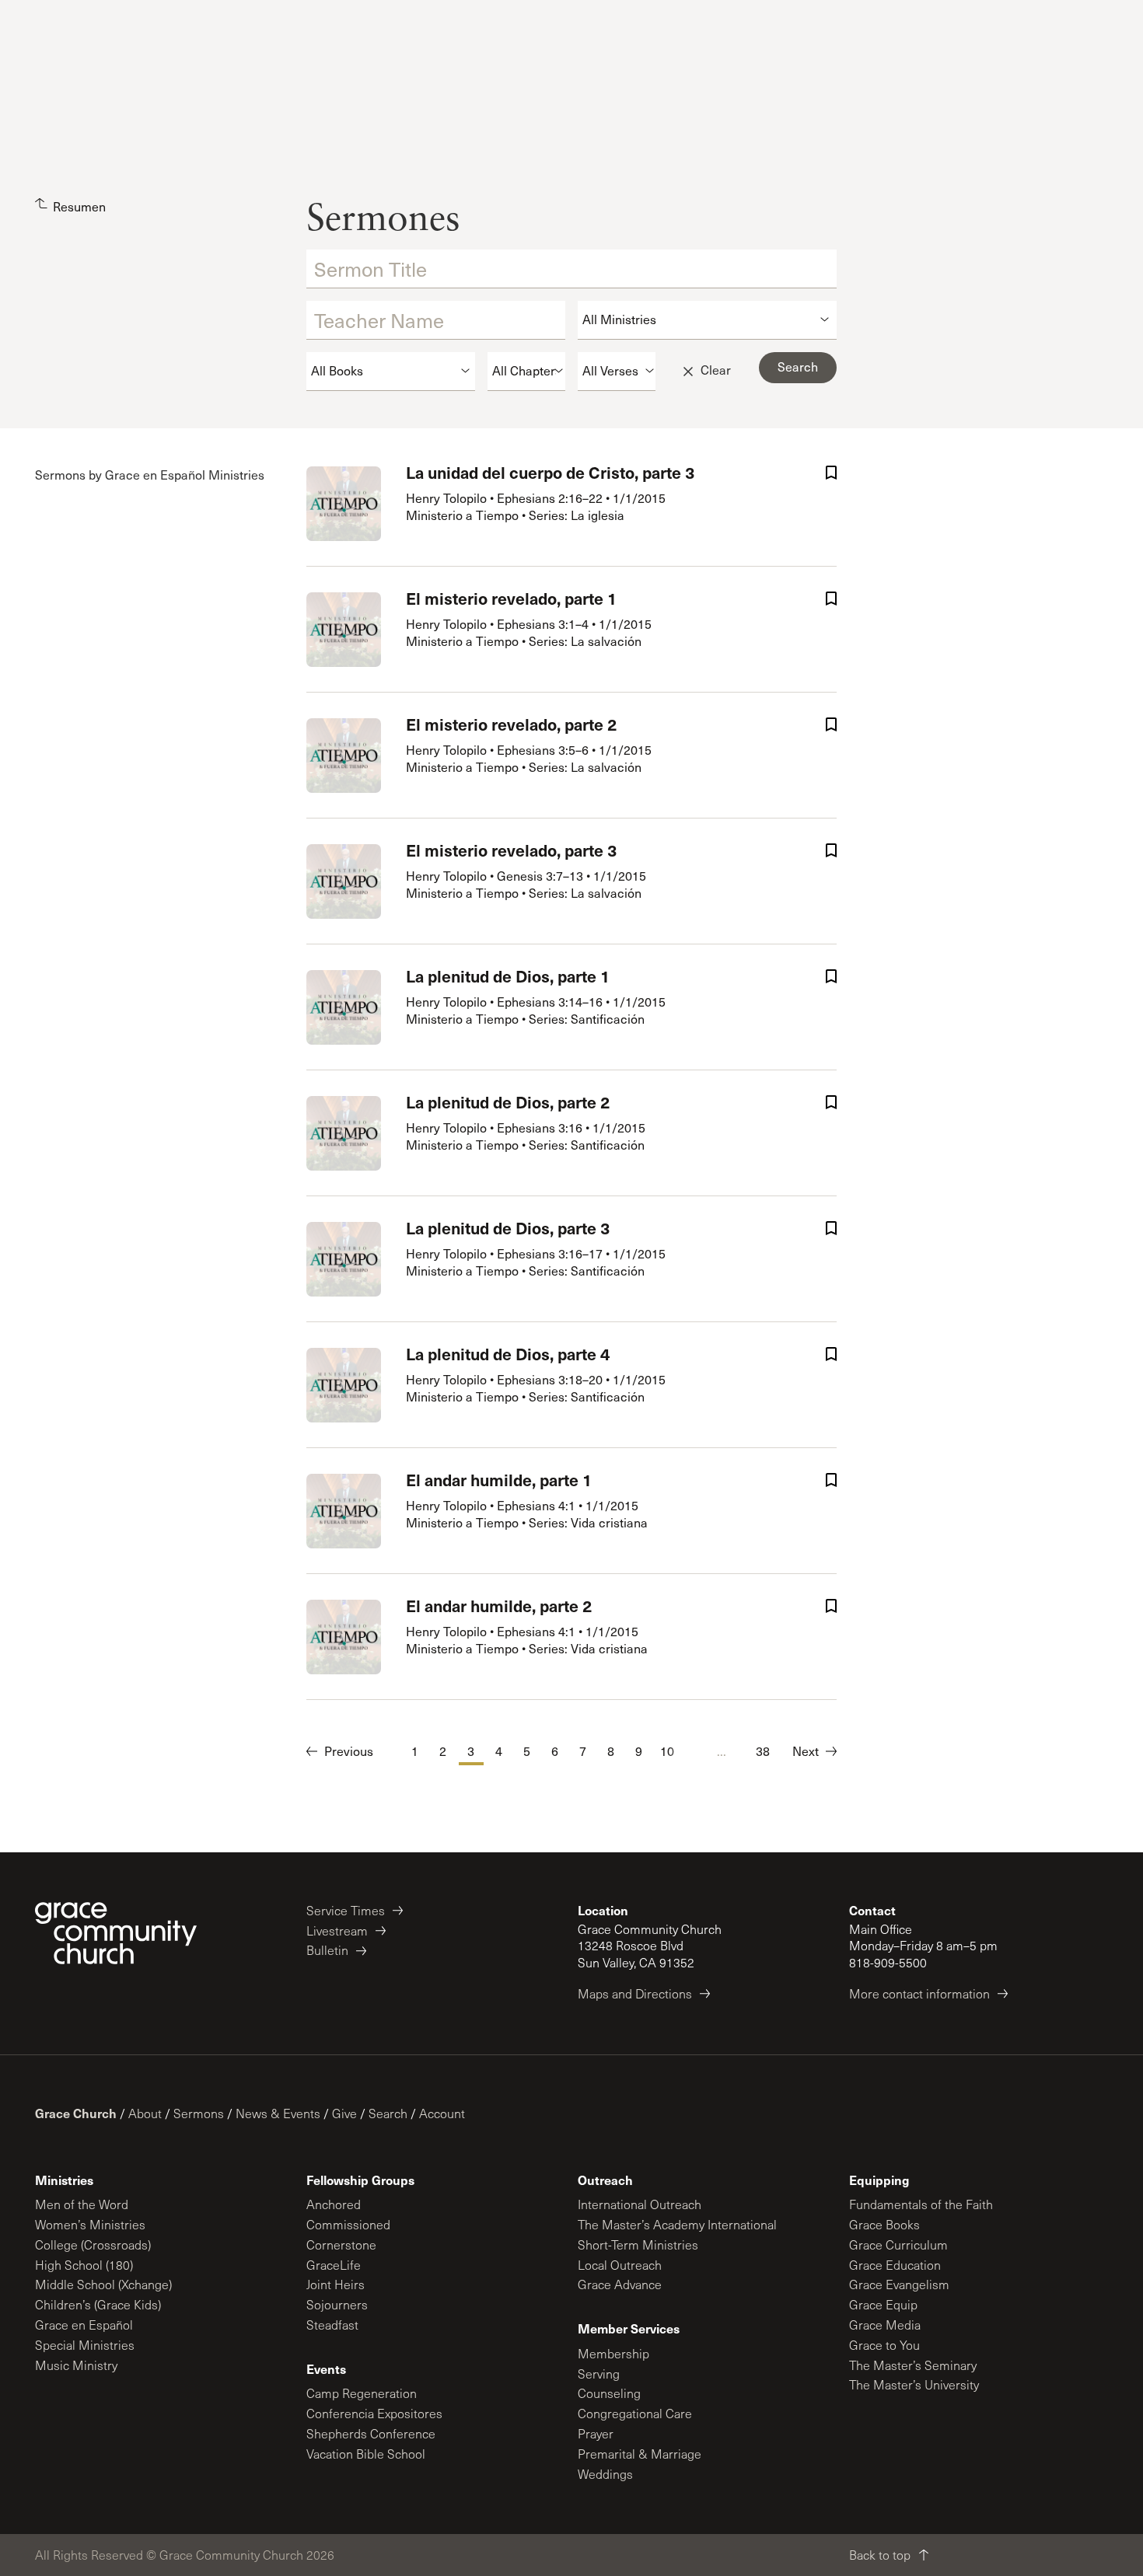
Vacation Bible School (366, 2454)
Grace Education (895, 2265)
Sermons (199, 2113)
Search (388, 2113)
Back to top (880, 2555)
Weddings (605, 2474)
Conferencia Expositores (374, 2413)
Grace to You (884, 2345)
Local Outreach (620, 2265)
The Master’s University (914, 2384)
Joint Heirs (336, 2284)
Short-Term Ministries (638, 2244)
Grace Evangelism (899, 2284)
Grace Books (884, 2224)
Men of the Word (82, 2204)
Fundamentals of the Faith (921, 2204)
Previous (349, 1751)
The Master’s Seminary (913, 2365)
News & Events (278, 2113)
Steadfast (332, 2325)
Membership (613, 2353)
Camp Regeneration (362, 2393)
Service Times (346, 1910)
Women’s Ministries (90, 2224)
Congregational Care (635, 2413)
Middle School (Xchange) (103, 2284)
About (145, 2113)
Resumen (79, 206)
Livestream (337, 1930)
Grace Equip (883, 2304)
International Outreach (640, 2204)
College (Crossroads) (93, 2244)
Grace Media (885, 2325)
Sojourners (337, 2304)
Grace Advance (620, 2284)
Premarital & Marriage (640, 2454)
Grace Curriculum (898, 2244)
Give (344, 2113)
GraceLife (334, 2265)
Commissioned (348, 2224)
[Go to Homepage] (116, 1933)
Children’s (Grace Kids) (98, 2304)
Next (806, 1751)
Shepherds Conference (371, 2433)
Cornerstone (341, 2244)
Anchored (334, 2204)
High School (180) (84, 2265)
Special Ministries (85, 2345)
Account (442, 2113)
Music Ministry (76, 2365)
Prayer (596, 2433)
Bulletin (327, 1950)
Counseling (609, 2393)
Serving (599, 2374)
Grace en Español (84, 2325)
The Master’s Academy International (677, 2224)
